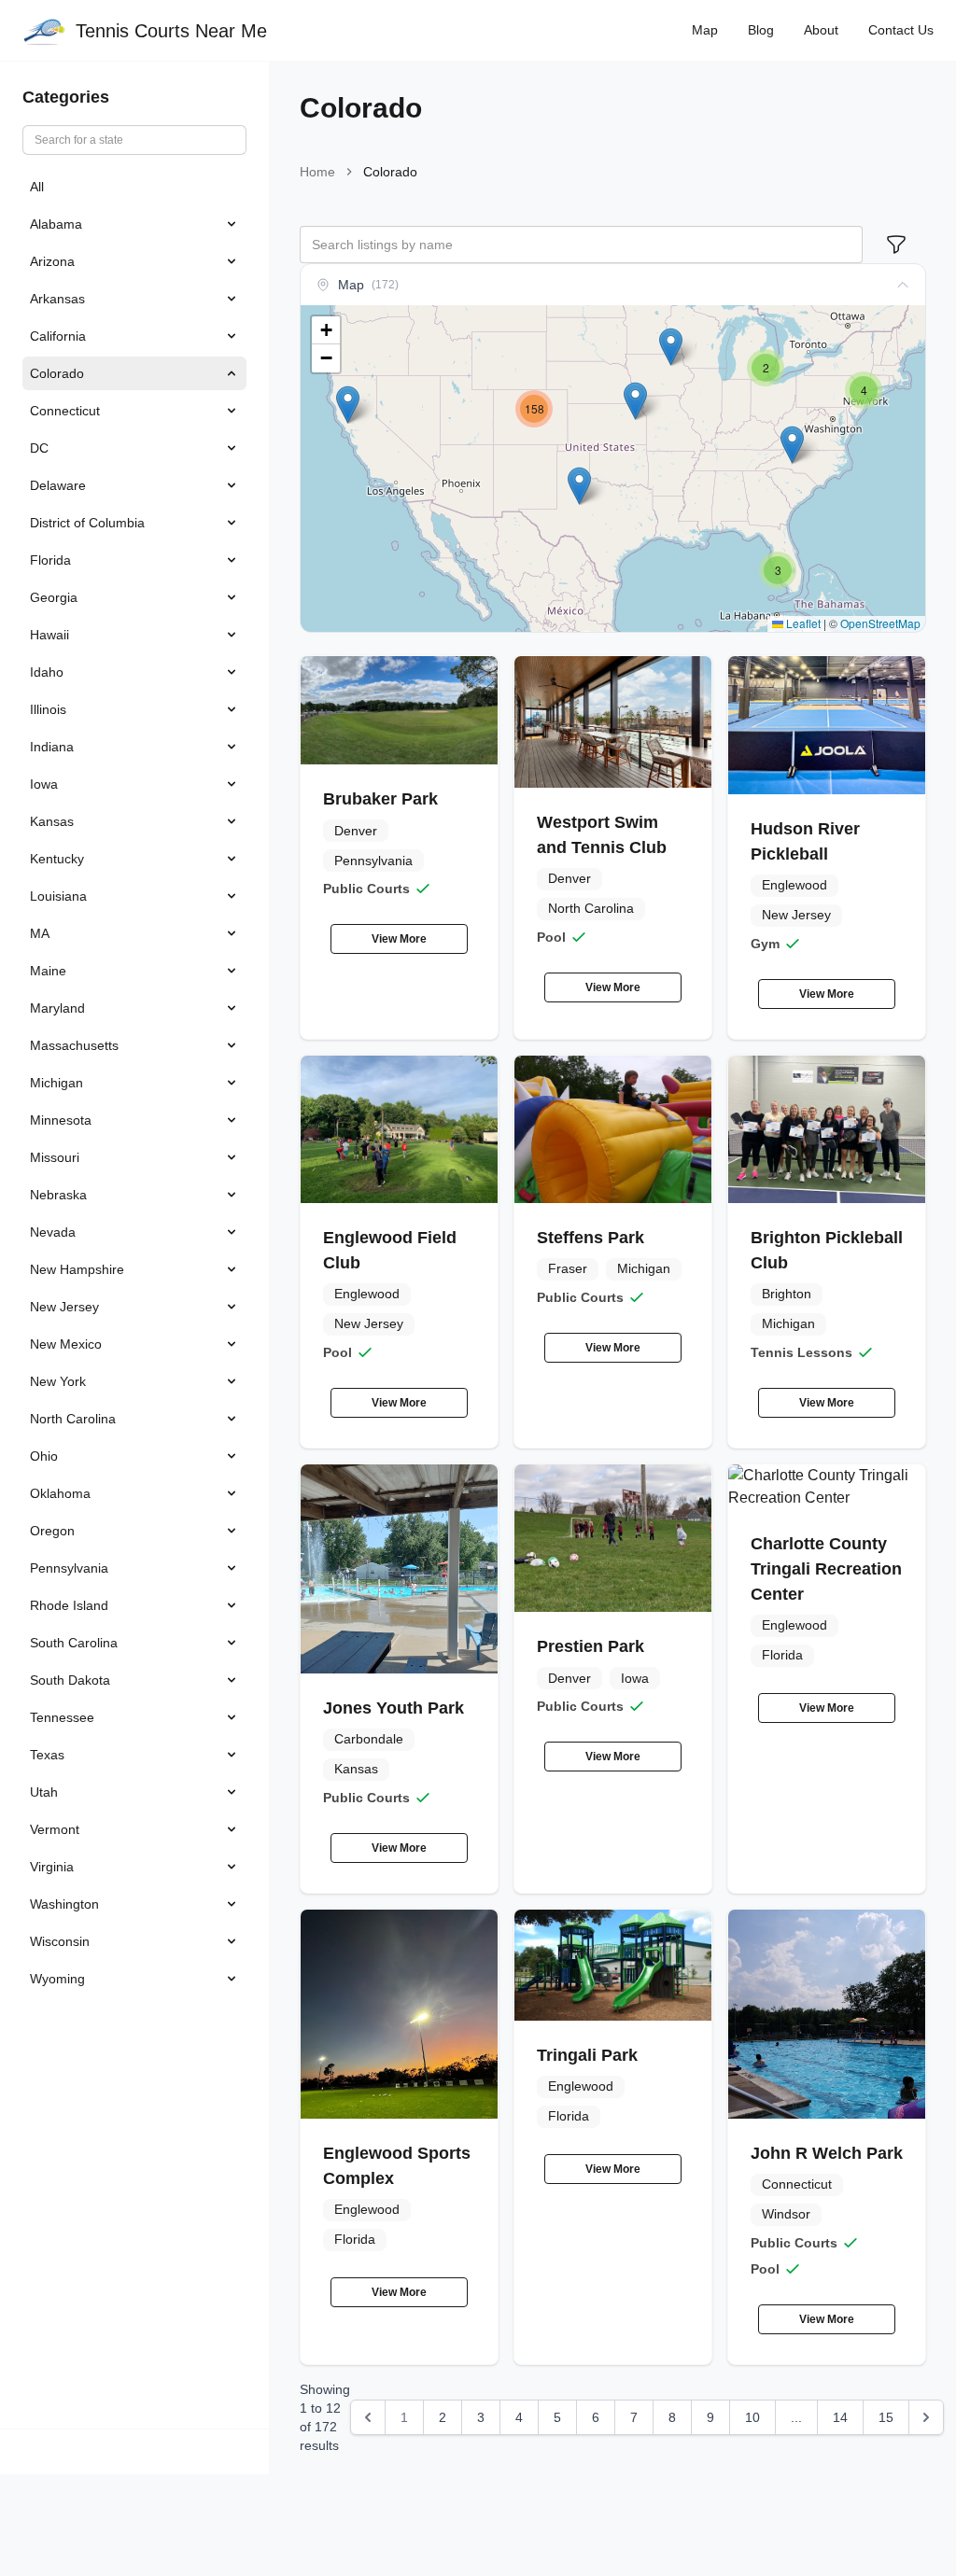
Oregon (52, 1531)
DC (39, 448)
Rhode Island (69, 1605)
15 (886, 2417)
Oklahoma (60, 1493)
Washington (64, 1904)
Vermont (55, 1829)
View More (399, 939)
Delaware (58, 485)
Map (705, 30)
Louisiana (58, 896)
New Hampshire (77, 1269)
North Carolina (73, 1419)
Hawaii (49, 635)
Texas (47, 1755)
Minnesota (61, 1120)
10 (752, 2417)
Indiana (52, 747)
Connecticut (65, 411)
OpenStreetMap (880, 623)
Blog (761, 30)
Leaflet (802, 623)
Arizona (52, 261)
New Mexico (66, 1344)
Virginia (52, 1867)
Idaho (47, 672)
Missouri (55, 1157)
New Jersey (64, 1307)
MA (40, 933)
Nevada (53, 1232)
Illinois (48, 709)
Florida (50, 560)
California (58, 336)
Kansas (52, 821)
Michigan (56, 1083)
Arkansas (57, 299)
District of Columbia (87, 523)
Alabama (56, 224)
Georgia (54, 597)
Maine (48, 971)
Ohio (44, 1456)
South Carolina (74, 1643)
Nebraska (58, 1195)
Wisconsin (60, 1941)
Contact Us (901, 30)
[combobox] (581, 245)
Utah (44, 1792)
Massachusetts (74, 1045)
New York (58, 1381)
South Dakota (70, 1680)
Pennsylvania (69, 1568)
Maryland (57, 1008)
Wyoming (57, 1979)
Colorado (57, 373)
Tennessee (62, 1717)
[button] (579, 486)
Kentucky (57, 859)
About (821, 30)
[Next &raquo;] (926, 2417)
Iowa (44, 784)
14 (840, 2417)
